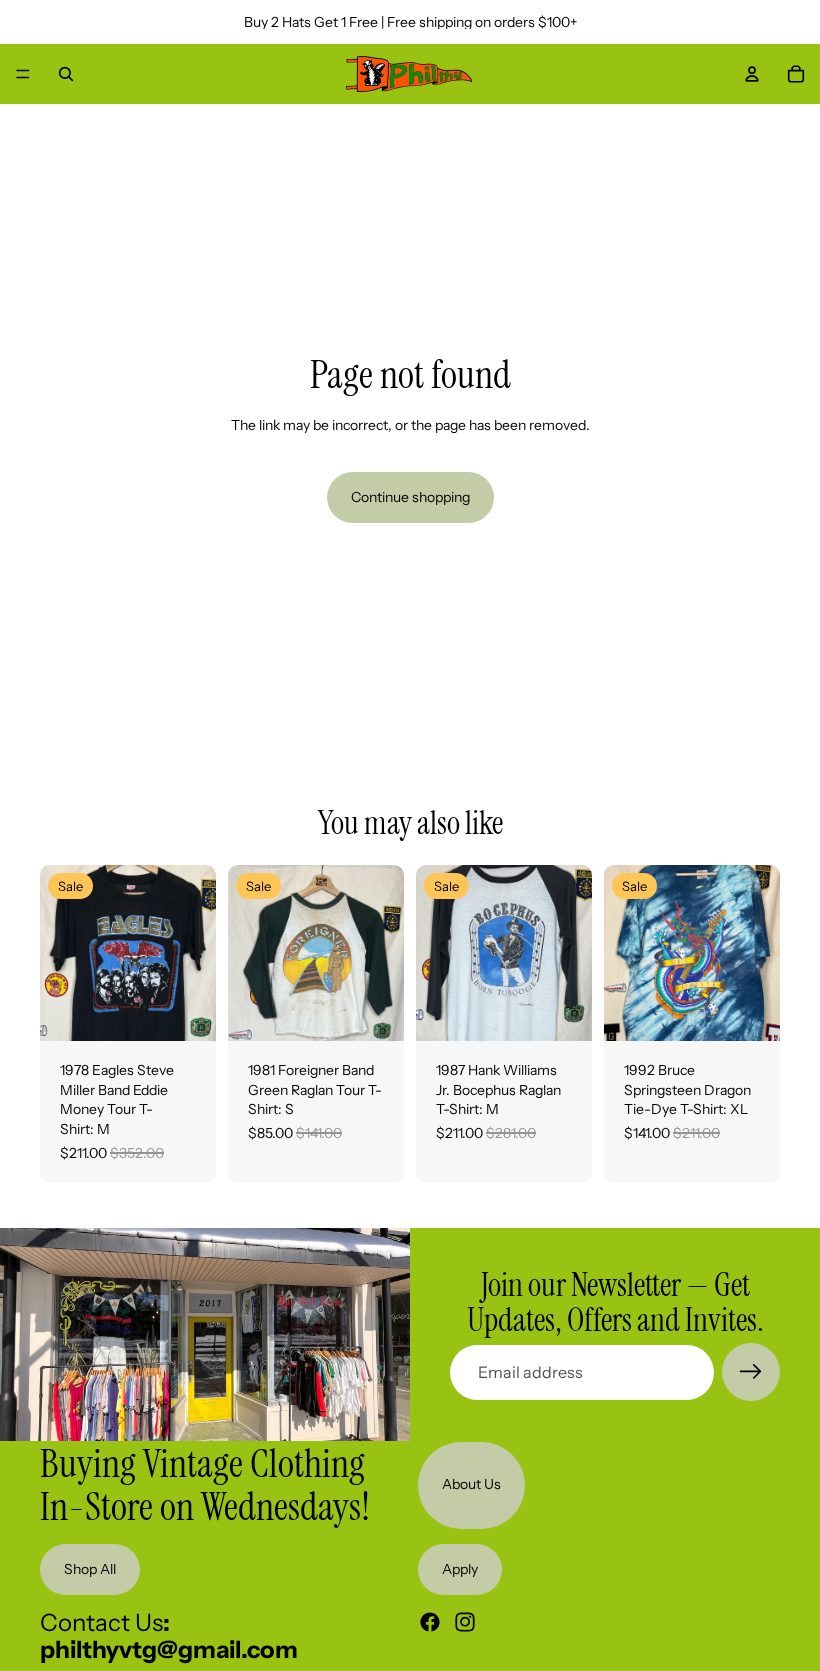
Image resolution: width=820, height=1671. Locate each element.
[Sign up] (751, 1372)
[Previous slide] (62, 953)
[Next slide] (194, 953)
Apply (460, 1569)
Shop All (90, 1569)
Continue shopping (410, 497)
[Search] (66, 74)
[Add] (185, 1010)
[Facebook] (430, 1622)
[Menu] (23, 74)
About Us (471, 1485)
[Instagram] (465, 1622)
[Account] (752, 74)
